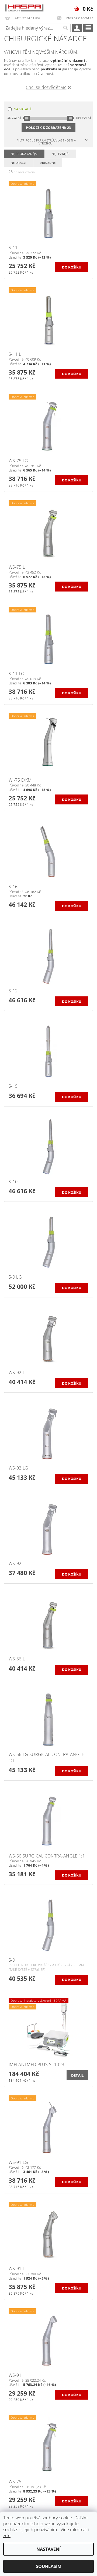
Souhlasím (49, 2566)
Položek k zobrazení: (48, 128)
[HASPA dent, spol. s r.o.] (24, 7)
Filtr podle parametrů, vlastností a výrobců (46, 142)
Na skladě (23, 109)
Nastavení (48, 2549)
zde (7, 2535)
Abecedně (48, 163)
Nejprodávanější (24, 154)
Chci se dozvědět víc (46, 87)
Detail (77, 2075)
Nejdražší (18, 163)
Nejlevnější (61, 154)
